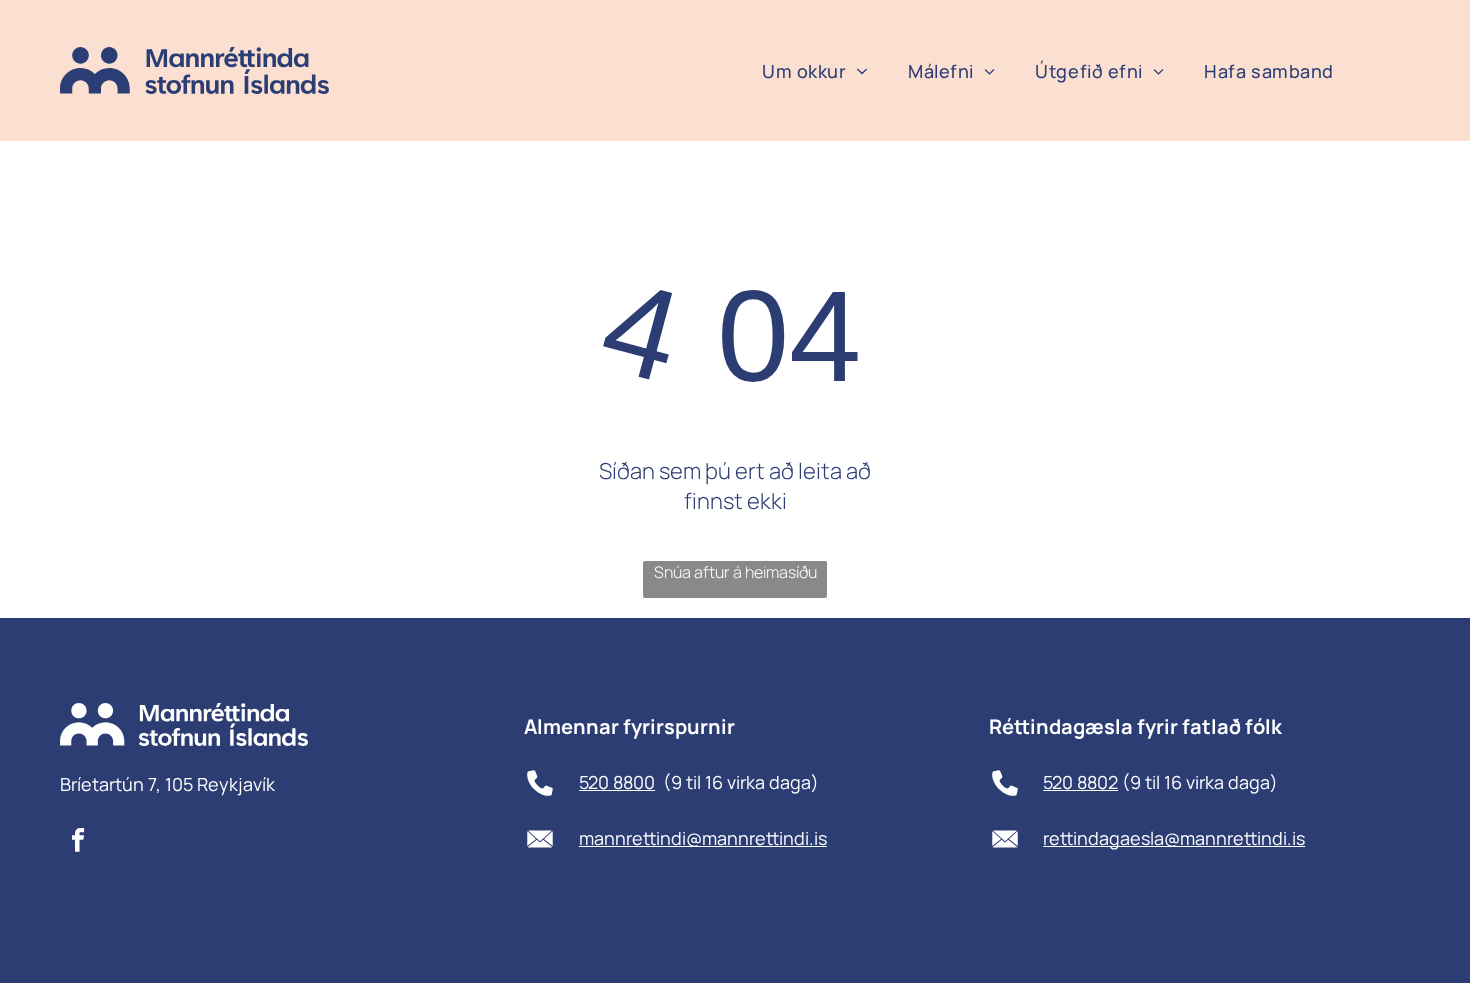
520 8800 (617, 782)
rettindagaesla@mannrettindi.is (1174, 838)
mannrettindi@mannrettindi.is (703, 838)
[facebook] (77, 842)
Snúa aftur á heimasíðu (735, 572)
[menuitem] (815, 71)
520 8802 (1080, 782)
